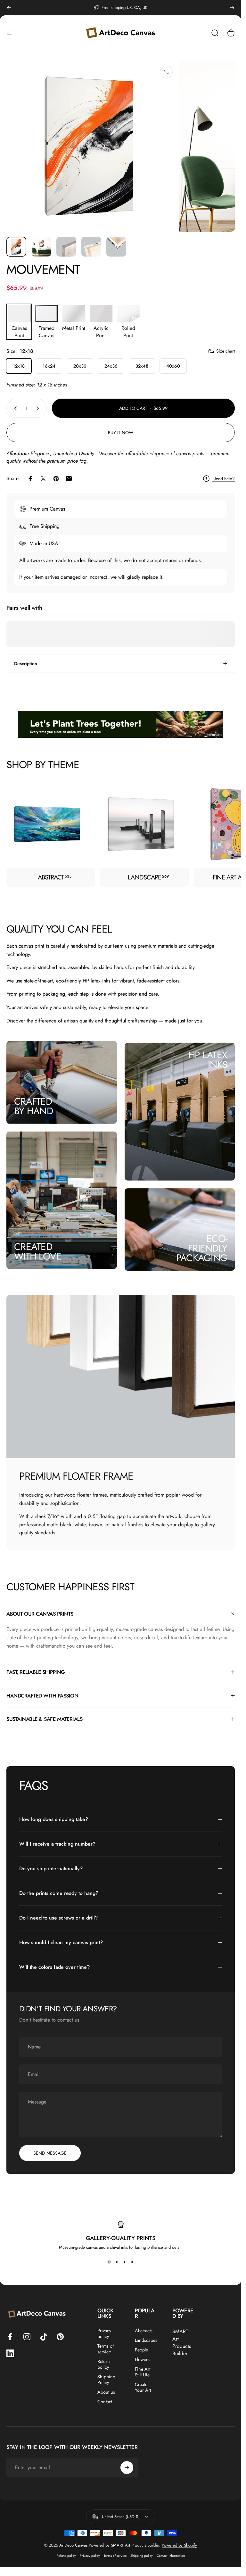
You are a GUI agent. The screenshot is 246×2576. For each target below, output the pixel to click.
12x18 (19, 366)
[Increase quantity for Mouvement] (39, 408)
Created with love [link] (38, 1251)
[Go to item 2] (41, 247)
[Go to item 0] (16, 247)
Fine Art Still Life (143, 2372)
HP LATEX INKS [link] (208, 1060)
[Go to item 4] (91, 247)
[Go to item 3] (66, 247)
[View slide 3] (125, 2262)
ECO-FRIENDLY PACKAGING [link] (202, 1248)
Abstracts (144, 2331)
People (141, 2350)
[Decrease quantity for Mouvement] (14, 408)
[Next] (232, 8)
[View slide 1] (109, 2262)
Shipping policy (142, 2556)
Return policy (104, 2364)
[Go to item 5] (116, 247)
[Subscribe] (127, 2468)
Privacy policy (104, 2334)
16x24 (49, 366)
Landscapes (146, 2340)
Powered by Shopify (179, 2545)
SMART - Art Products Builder (182, 2342)
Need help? (224, 479)
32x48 (142, 366)
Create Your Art (143, 2387)
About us (106, 2392)
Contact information (171, 2556)
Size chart (225, 351)
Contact (105, 2402)
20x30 (80, 366)
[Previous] (9, 8)
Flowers (142, 2359)
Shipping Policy (106, 2380)
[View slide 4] (132, 2262)
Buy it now (121, 433)
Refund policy (66, 2556)
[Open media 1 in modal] (166, 72)
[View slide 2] (117, 2262)
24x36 (111, 366)
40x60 (173, 366)
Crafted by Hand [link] (33, 1106)
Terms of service (106, 2349)
